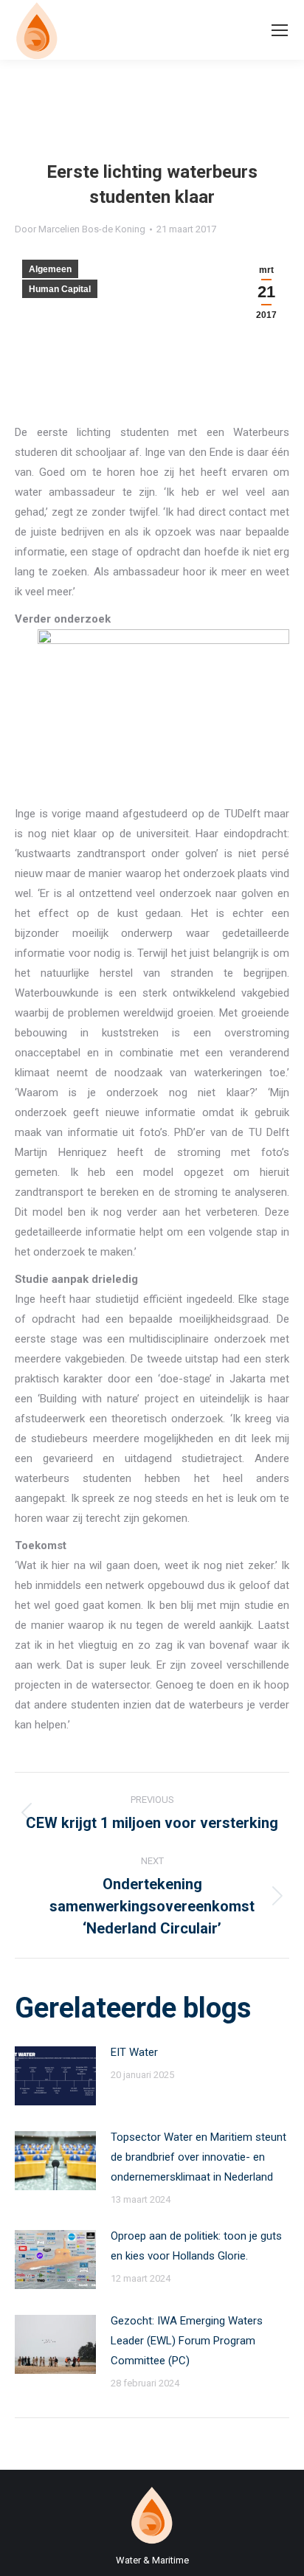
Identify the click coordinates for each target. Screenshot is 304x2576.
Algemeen (50, 269)
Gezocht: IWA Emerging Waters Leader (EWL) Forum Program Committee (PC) (187, 2341)
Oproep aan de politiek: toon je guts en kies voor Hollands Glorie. (196, 2246)
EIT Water (134, 2052)
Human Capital (60, 289)
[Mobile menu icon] (280, 30)
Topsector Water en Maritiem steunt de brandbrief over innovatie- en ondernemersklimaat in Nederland (198, 2157)
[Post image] (55, 2076)
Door (80, 229)
